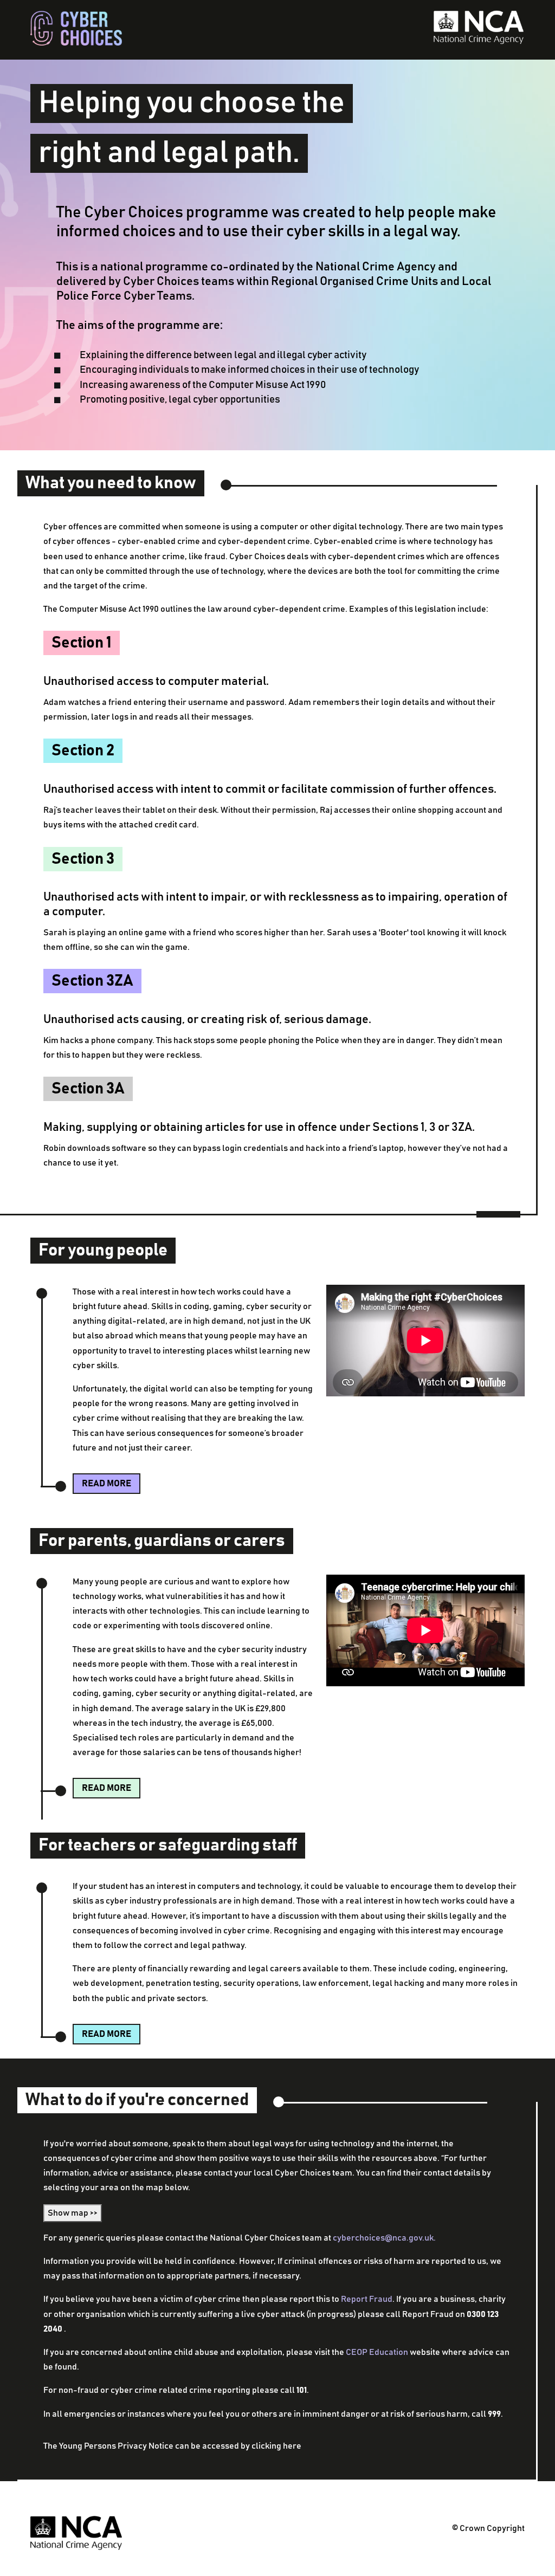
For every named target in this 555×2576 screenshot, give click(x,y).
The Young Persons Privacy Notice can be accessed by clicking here (172, 2446)
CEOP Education (377, 2352)
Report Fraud (367, 2299)
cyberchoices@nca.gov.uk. (384, 2238)
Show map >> (73, 2213)
